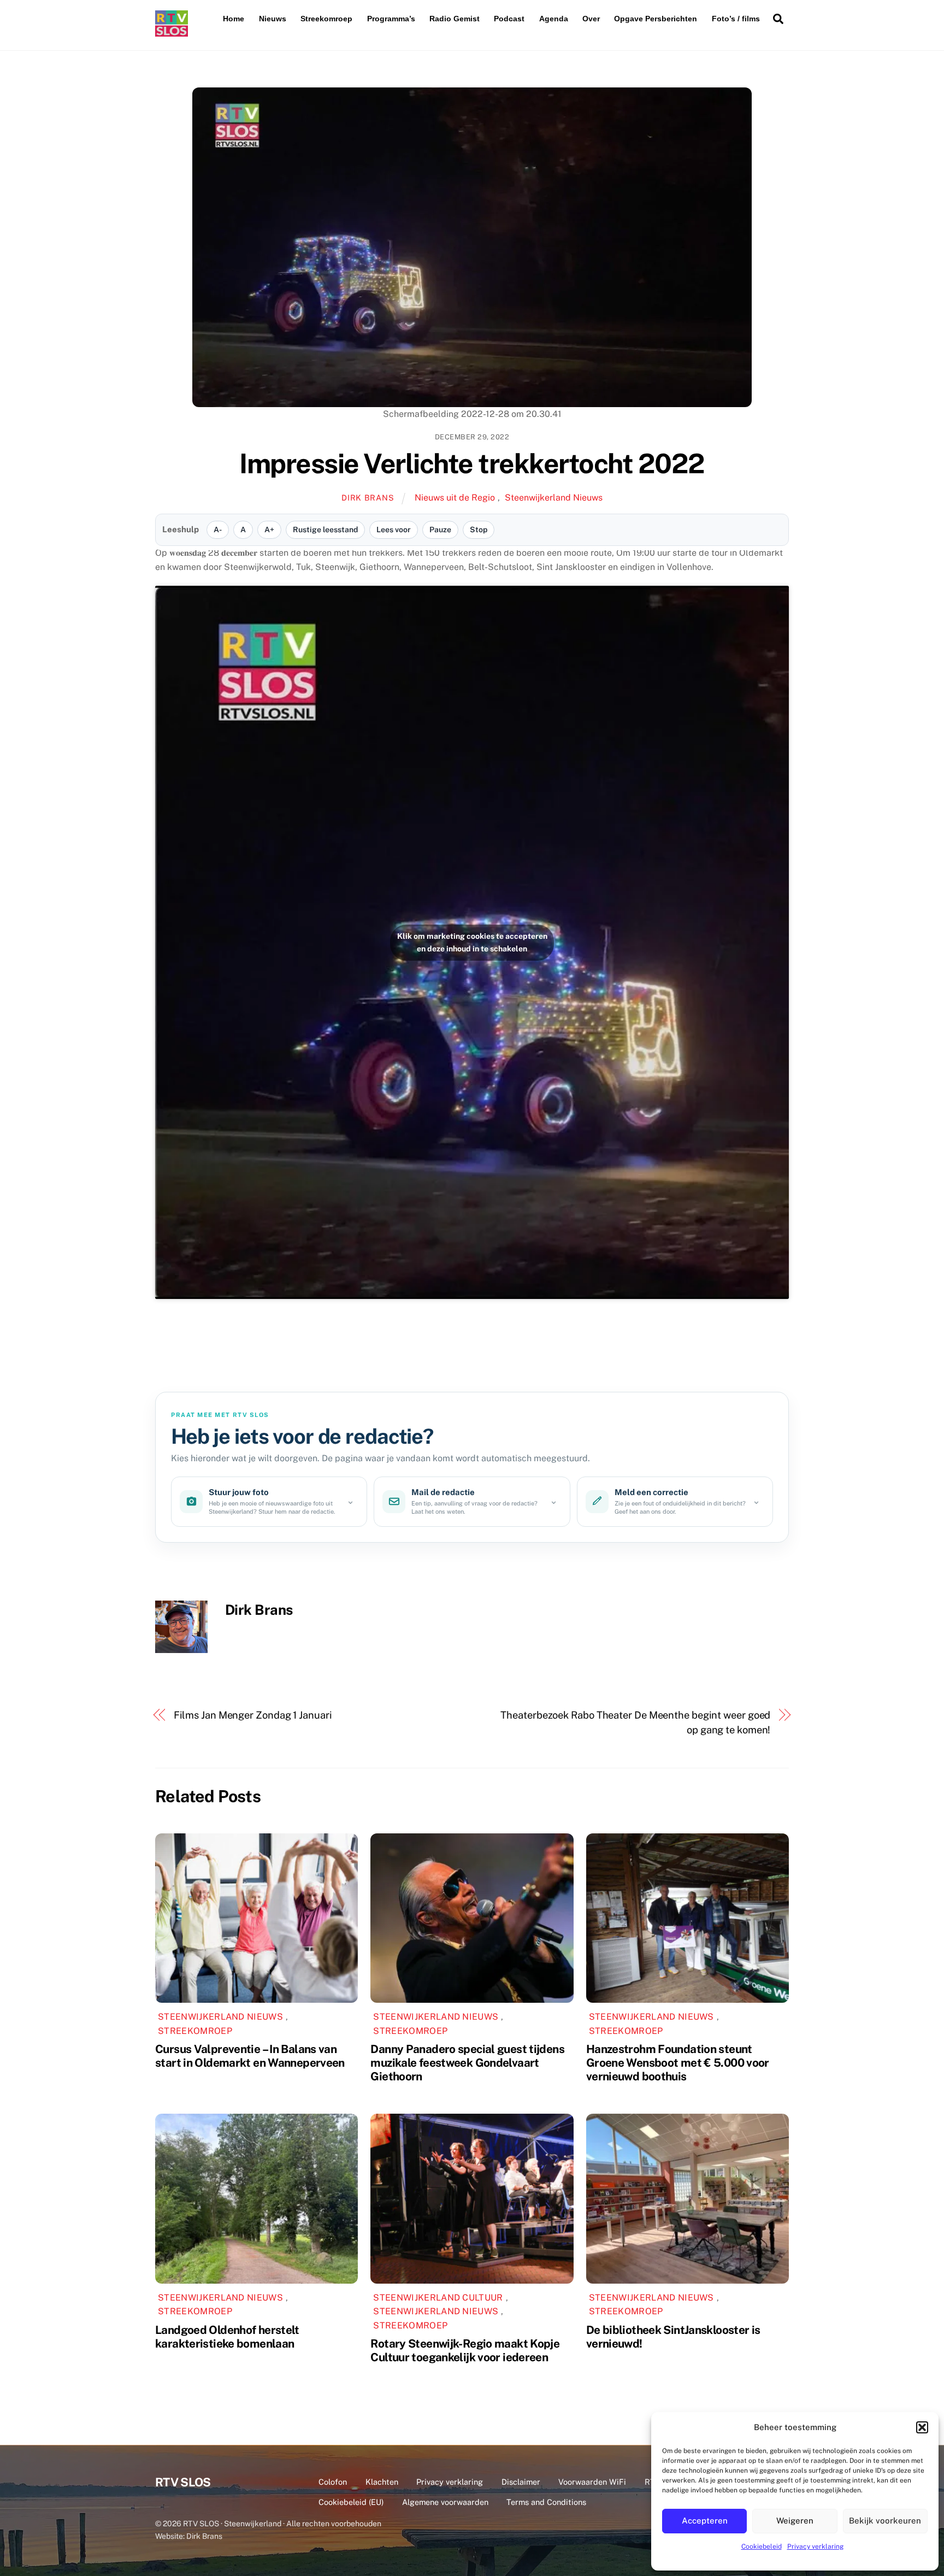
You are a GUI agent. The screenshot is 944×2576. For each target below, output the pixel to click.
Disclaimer (521, 2482)
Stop (479, 530)
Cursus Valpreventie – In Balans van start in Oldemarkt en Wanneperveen (250, 2056)
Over (591, 19)
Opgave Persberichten (656, 19)
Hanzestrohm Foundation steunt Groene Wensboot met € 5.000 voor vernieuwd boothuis (678, 2063)
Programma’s (391, 19)
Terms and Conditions (546, 2502)
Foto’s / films (736, 19)
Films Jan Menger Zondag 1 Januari (253, 1715)
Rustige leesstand (325, 530)
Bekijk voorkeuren (885, 2521)
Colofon (333, 2482)
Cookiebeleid (762, 2546)
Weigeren (795, 2521)
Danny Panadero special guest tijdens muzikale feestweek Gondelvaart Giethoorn (467, 2063)
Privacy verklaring (815, 2546)
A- (218, 530)
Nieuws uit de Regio (455, 498)
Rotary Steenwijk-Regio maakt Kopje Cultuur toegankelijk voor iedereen (465, 2350)
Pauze (440, 530)
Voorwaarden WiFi (592, 2482)
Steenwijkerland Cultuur (438, 2298)
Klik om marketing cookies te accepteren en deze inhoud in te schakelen (472, 942)
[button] (922, 2427)
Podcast (509, 19)
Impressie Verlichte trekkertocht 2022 (472, 463)
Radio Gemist (455, 19)
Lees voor (394, 530)
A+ (269, 530)
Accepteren (705, 2521)
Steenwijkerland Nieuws (554, 498)
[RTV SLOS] (172, 32)
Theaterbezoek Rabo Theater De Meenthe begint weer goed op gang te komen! (635, 1722)
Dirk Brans (368, 498)
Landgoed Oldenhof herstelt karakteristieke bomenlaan (227, 2337)
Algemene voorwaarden (445, 2502)
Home (234, 19)
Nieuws (273, 19)
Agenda (554, 19)
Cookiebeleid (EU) (351, 2502)
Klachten (382, 2482)
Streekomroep (326, 19)
